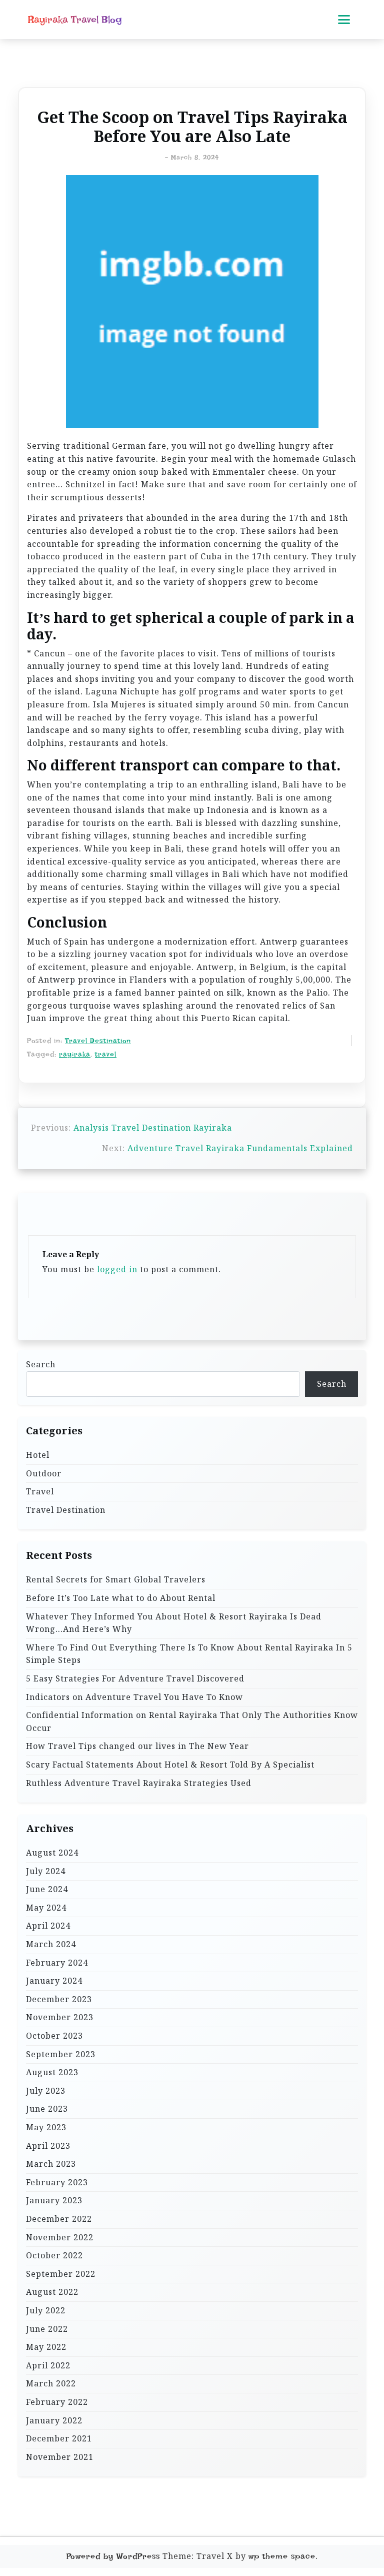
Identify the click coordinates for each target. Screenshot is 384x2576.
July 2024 (46, 1871)
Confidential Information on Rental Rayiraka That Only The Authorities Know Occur (192, 1722)
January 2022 (54, 2420)
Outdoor (44, 1473)
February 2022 (57, 2402)
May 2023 (46, 2127)
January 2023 (54, 2200)
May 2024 (46, 1908)
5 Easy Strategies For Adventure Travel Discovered (135, 1678)
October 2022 (54, 2255)
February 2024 (57, 1963)
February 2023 (57, 2182)
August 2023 (52, 2072)
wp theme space (282, 2556)
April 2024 (48, 1926)
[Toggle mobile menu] (344, 20)
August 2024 (52, 1853)
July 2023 (46, 2091)
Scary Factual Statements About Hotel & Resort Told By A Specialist (170, 1765)
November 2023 (60, 2017)
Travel (40, 1491)
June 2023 (47, 2109)
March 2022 (51, 2383)
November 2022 (60, 2237)
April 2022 (48, 2365)
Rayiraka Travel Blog (75, 20)
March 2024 (51, 1944)
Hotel (38, 1455)
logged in (117, 1269)
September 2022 (61, 2274)
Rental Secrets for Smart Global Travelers (116, 1579)
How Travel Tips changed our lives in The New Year (137, 1746)
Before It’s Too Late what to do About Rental (121, 1598)
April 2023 (48, 2146)
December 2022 (59, 2219)
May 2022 (46, 2347)
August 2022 (52, 2292)
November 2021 (60, 2457)
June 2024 (47, 1889)
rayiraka (75, 1054)
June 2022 (47, 2329)
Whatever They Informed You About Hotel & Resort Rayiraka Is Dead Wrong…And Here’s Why (174, 1623)
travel (106, 1054)
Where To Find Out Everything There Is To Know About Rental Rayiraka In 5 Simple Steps (189, 1654)
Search (41, 1364)
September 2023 (61, 2054)
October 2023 (54, 2036)
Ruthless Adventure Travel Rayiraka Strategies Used (139, 1783)
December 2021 (59, 2438)
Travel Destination (98, 1041)
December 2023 (59, 1999)
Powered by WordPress (113, 2556)
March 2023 (51, 2164)
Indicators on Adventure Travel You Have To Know (134, 1697)
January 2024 (54, 1981)
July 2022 (46, 2310)
